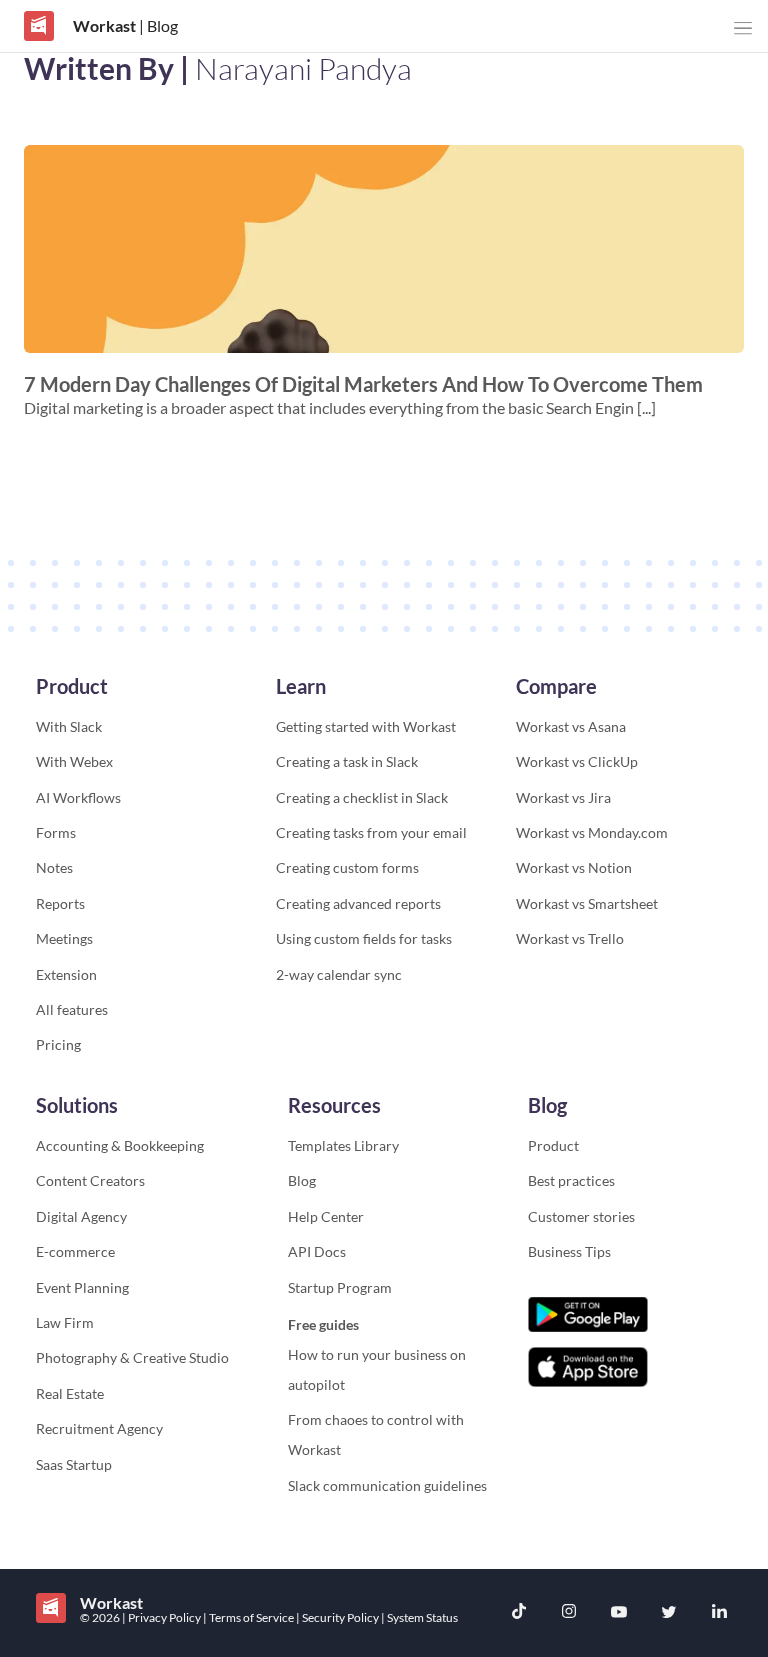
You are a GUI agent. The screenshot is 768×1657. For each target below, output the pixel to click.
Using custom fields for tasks (364, 938)
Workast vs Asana (571, 726)
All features (72, 1009)
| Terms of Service (249, 1617)
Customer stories (581, 1216)
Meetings (64, 938)
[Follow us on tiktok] (519, 1613)
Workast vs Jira (563, 797)
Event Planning (82, 1287)
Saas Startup (74, 1464)
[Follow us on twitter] (669, 1613)
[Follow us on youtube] (619, 1613)
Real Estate (70, 1393)
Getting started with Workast (366, 726)
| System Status (419, 1617)
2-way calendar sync (339, 974)
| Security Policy (338, 1617)
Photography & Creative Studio (132, 1357)
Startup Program (340, 1287)
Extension (66, 974)
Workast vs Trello (570, 938)
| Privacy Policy (162, 1617)
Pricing (58, 1044)
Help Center (326, 1216)
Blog (302, 1180)
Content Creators (90, 1180)
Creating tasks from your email (371, 832)
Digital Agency (81, 1216)
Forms (56, 832)
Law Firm (65, 1322)
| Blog (157, 25)
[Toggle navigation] (743, 28)
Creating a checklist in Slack (362, 797)
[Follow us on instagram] (569, 1613)
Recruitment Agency (99, 1428)
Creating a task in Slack (347, 761)
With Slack (69, 726)
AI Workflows (78, 797)
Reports (60, 903)
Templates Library (343, 1145)
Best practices (571, 1180)
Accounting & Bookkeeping (120, 1145)
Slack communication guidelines (387, 1485)
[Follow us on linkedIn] (719, 1613)
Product (553, 1145)
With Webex (74, 761)
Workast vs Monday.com (592, 832)
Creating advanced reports (358, 903)
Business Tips (569, 1251)
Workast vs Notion (574, 867)
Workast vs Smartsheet (587, 903)
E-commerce (75, 1251)
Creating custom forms (347, 867)
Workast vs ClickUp (577, 761)
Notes (54, 867)
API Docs (317, 1251)
